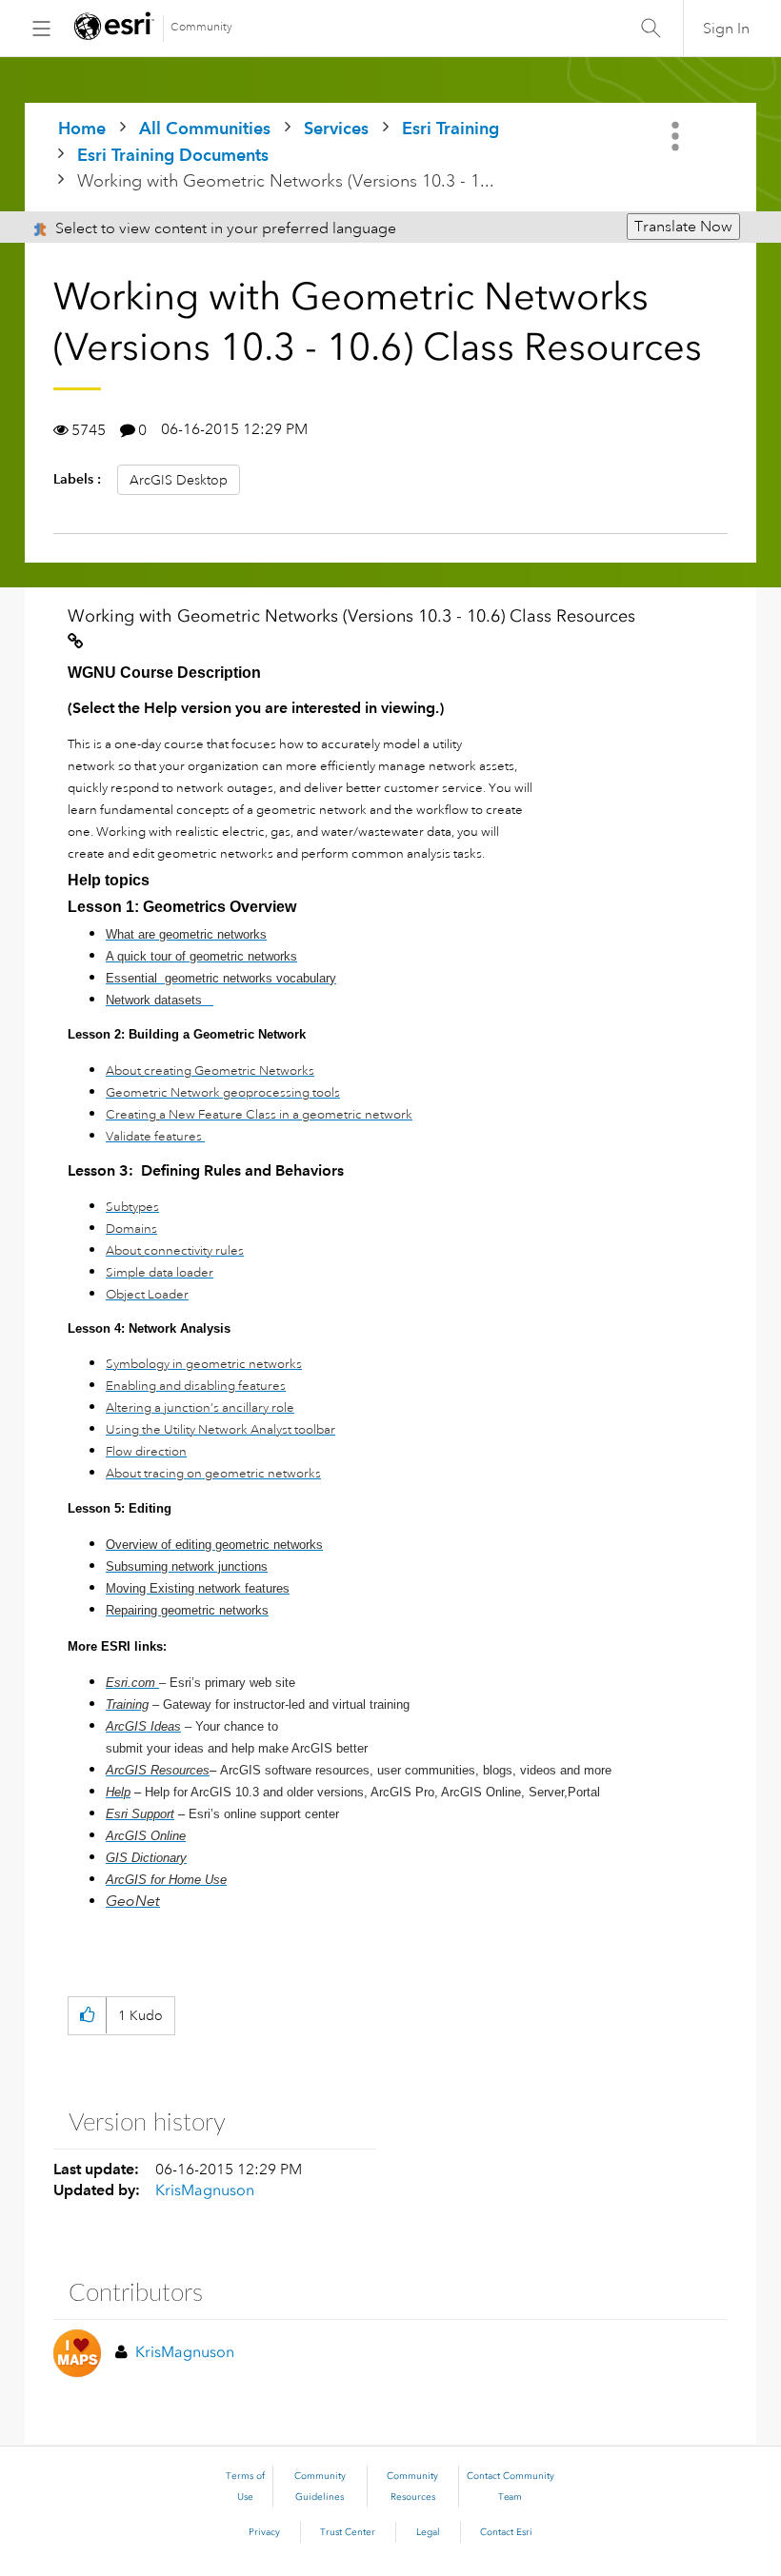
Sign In (726, 29)
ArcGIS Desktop (179, 480)
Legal (428, 2532)
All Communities (205, 128)
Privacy (264, 2532)
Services (336, 128)
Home (82, 128)
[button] (87, 2016)
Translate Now (683, 227)
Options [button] (677, 136)
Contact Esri (506, 2532)
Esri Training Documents (173, 155)
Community (201, 27)
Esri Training (451, 128)
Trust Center (348, 2532)
